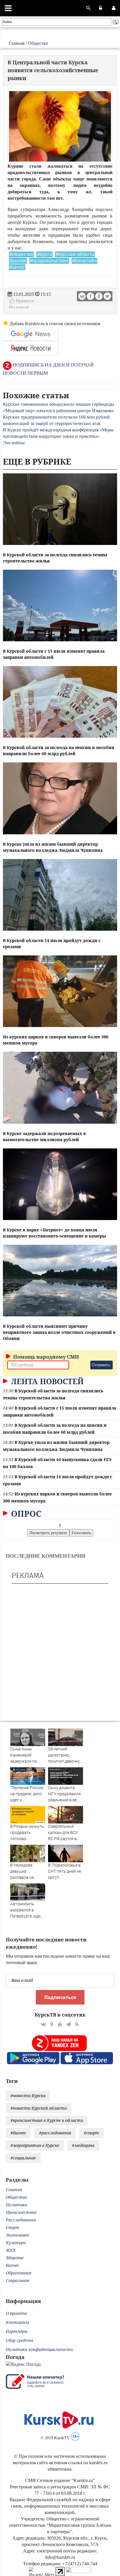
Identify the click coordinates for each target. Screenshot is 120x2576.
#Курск (44, 254)
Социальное (18, 2280)
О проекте (16, 2313)
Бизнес (13, 2265)
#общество (21, 254)
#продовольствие (49, 261)
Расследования (21, 2220)
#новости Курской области (39, 2108)
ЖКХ (11, 2250)
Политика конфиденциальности (39, 2349)
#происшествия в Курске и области (47, 2120)
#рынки (18, 261)
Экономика (17, 2235)
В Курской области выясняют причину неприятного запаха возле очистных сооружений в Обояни (59, 1332)
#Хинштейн (84, 261)
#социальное (23, 2158)
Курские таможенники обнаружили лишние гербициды (59, 404)
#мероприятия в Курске (35, 2145)
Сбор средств (20, 2340)
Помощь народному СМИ (45, 1357)
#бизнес (18, 2133)
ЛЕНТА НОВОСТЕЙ (46, 1381)
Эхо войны (14, 443)
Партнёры (17, 2331)
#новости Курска (28, 2096)
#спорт (91, 2133)
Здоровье (15, 2258)
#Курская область (75, 254)
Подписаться (60, 1997)
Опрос (25, 1513)
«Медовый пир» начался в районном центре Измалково (58, 411)
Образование (19, 2273)
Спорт (13, 2227)
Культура (16, 2243)
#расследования (55, 2133)
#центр (17, 267)
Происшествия (21, 2212)
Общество (38, 43)
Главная (17, 43)
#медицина (83, 2145)
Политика (16, 2205)
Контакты (17, 2322)
